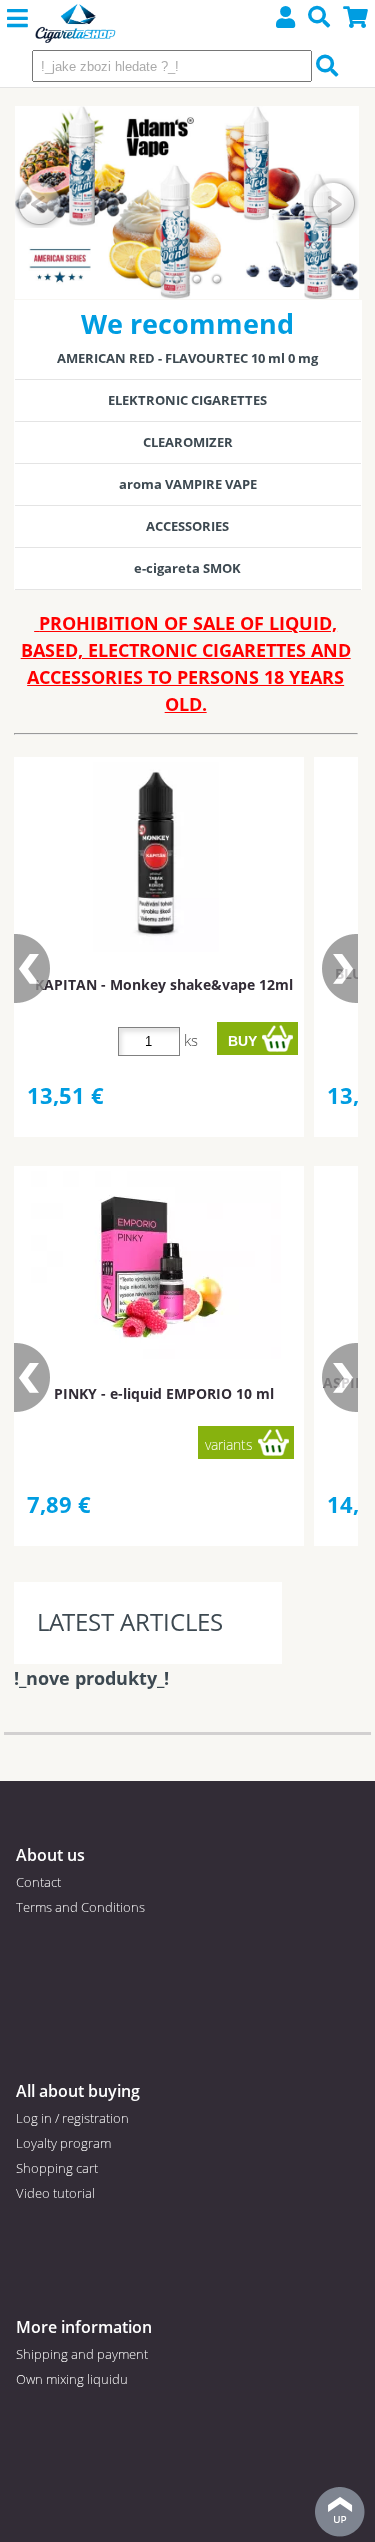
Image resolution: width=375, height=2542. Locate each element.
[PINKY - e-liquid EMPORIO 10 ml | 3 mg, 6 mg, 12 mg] (156, 1265)
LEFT (40, 202)
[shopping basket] (356, 19)
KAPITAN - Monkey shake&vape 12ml (164, 984)
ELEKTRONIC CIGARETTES (187, 400)
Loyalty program (63, 2143)
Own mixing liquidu (72, 2379)
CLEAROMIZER (188, 442)
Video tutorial (55, 2193)
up (340, 2512)
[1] (157, 279)
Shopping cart (57, 2168)
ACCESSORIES (187, 526)
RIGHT (334, 202)
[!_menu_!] (17, 19)
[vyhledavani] (319, 19)
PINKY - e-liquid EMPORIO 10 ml (164, 1393)
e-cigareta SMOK (187, 568)
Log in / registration (72, 2118)
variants (229, 1444)
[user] (286, 19)
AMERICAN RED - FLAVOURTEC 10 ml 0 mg (187, 358)
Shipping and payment (82, 2354)
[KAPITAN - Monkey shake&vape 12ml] (156, 857)
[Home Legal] (75, 25)
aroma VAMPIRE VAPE (188, 484)
